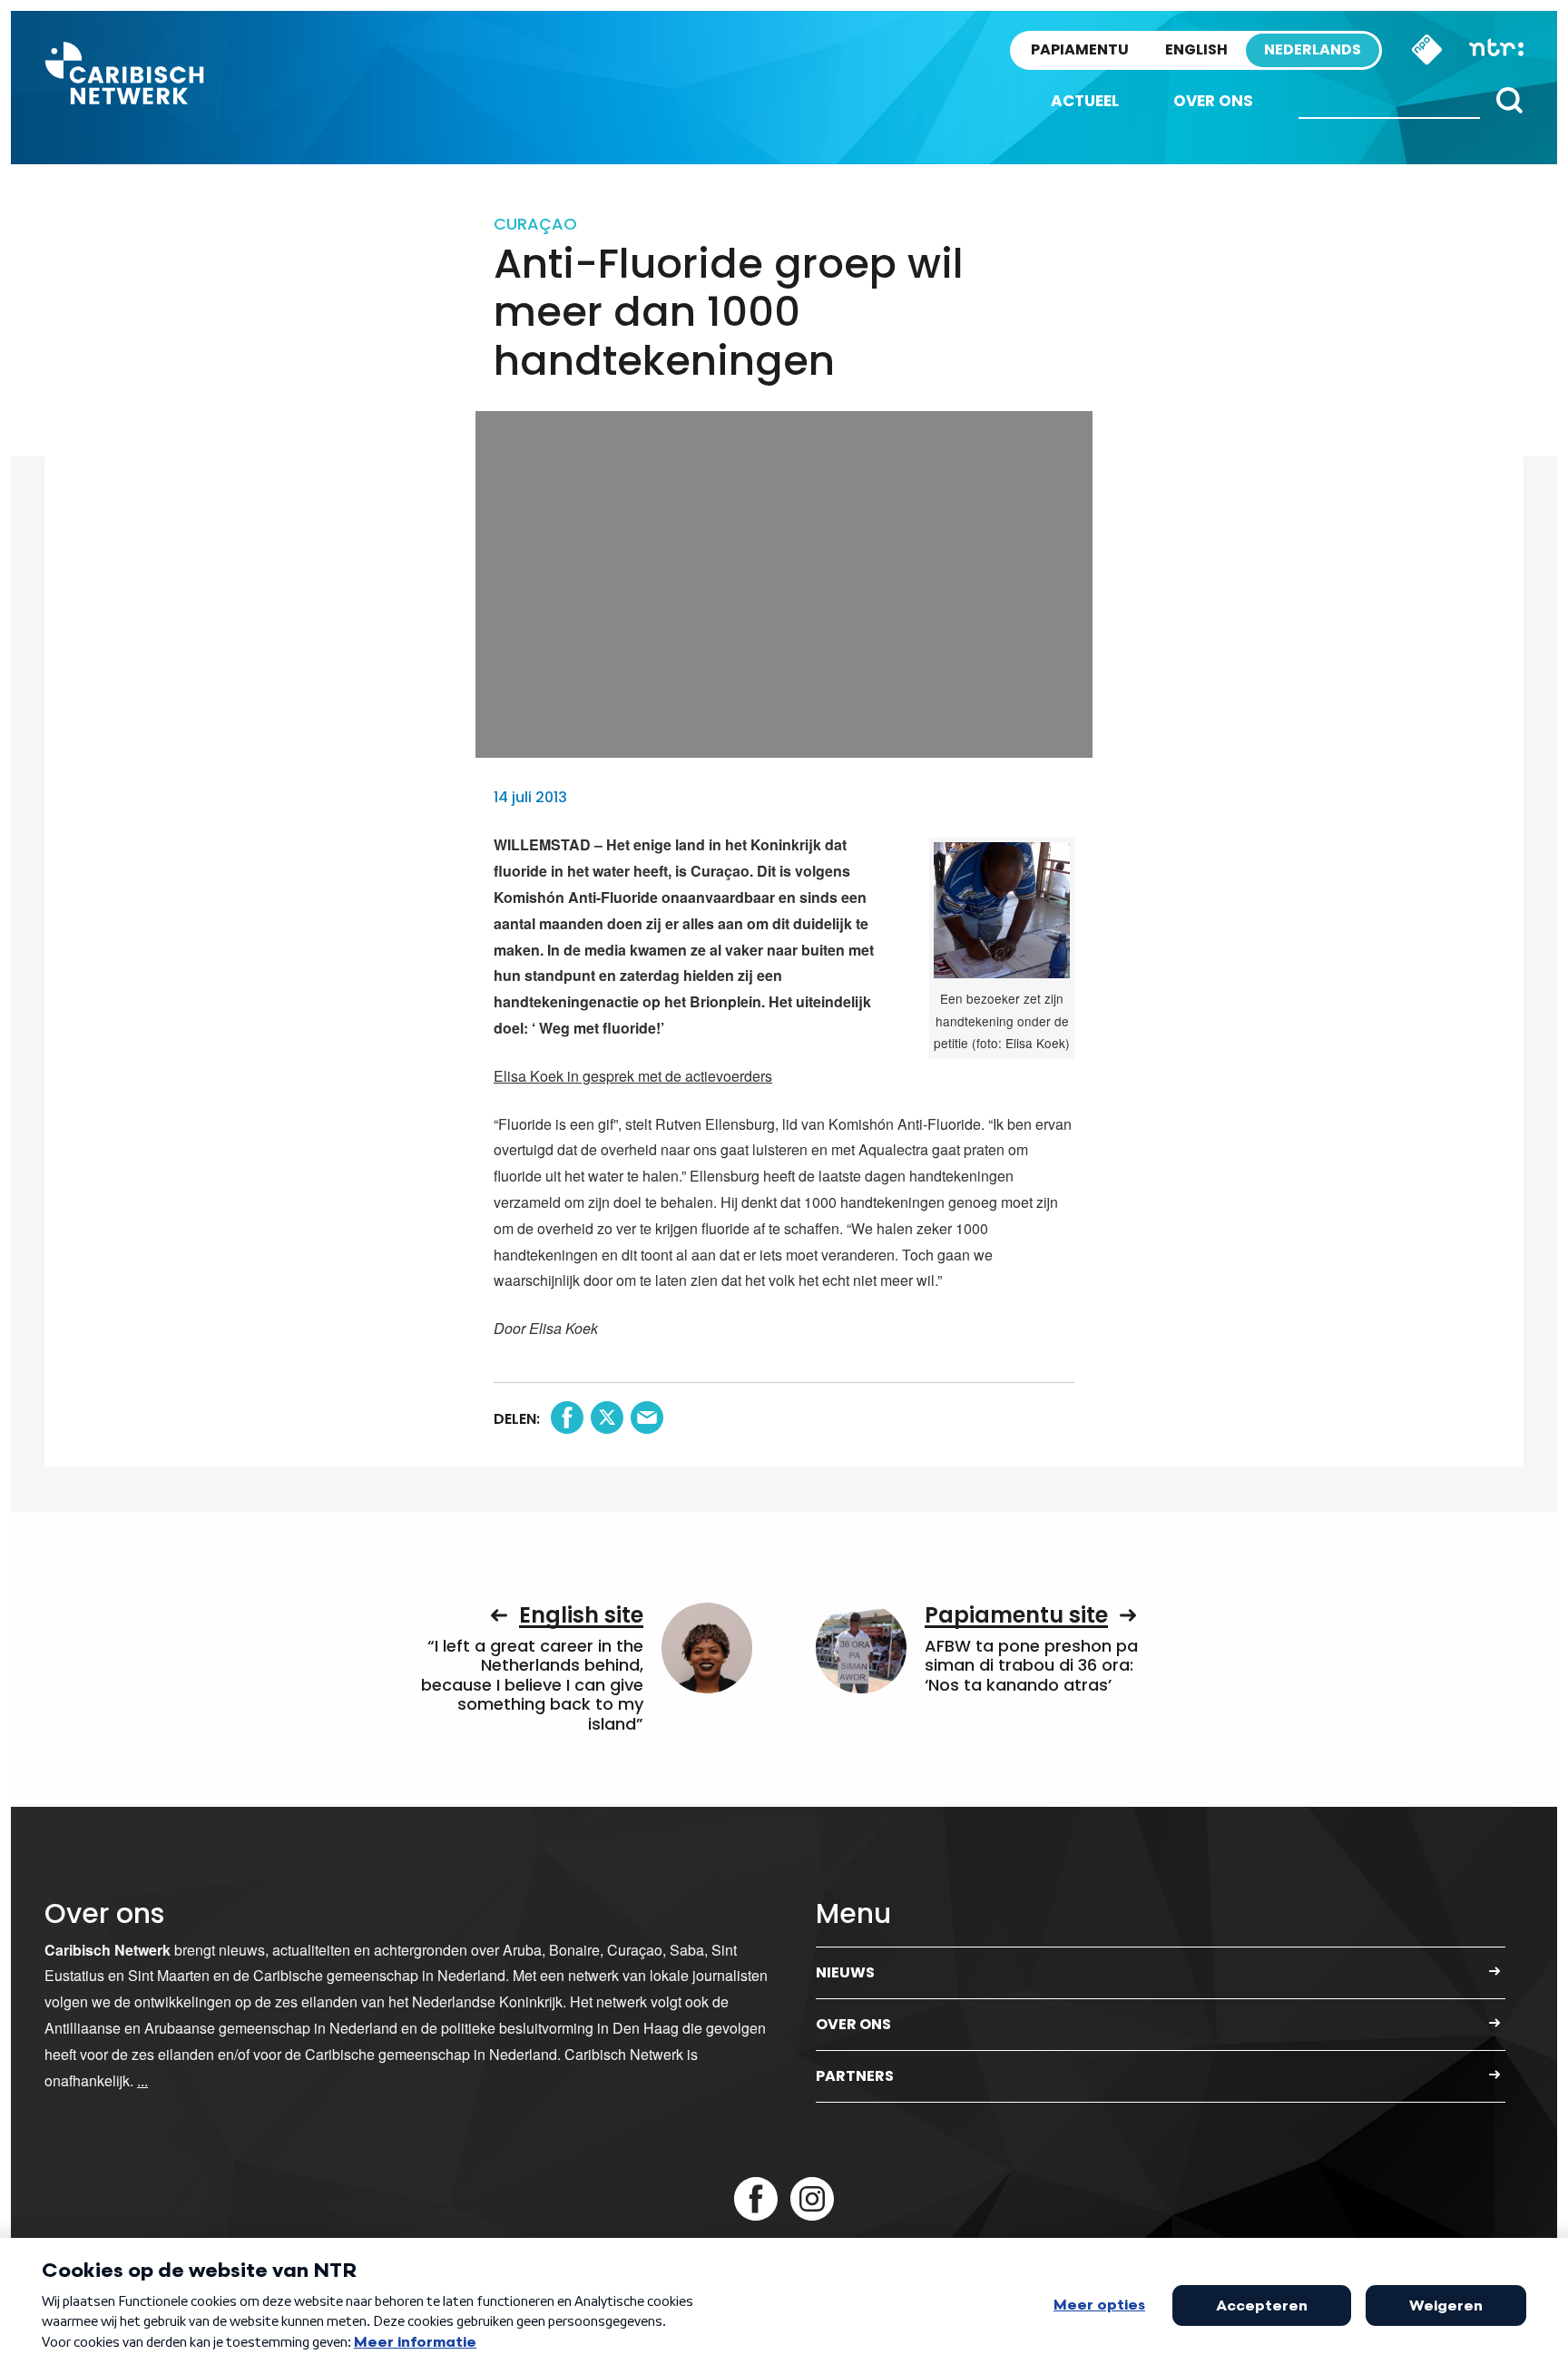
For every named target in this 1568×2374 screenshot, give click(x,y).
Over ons (1213, 101)
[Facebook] (756, 2199)
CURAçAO (535, 224)
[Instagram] (812, 2199)
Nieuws (845, 1972)
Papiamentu (1080, 49)
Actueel (1085, 101)
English (1196, 49)
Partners (855, 2076)
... (142, 2080)
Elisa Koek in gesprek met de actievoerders (633, 1076)
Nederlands (1313, 49)
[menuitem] (1085, 101)
